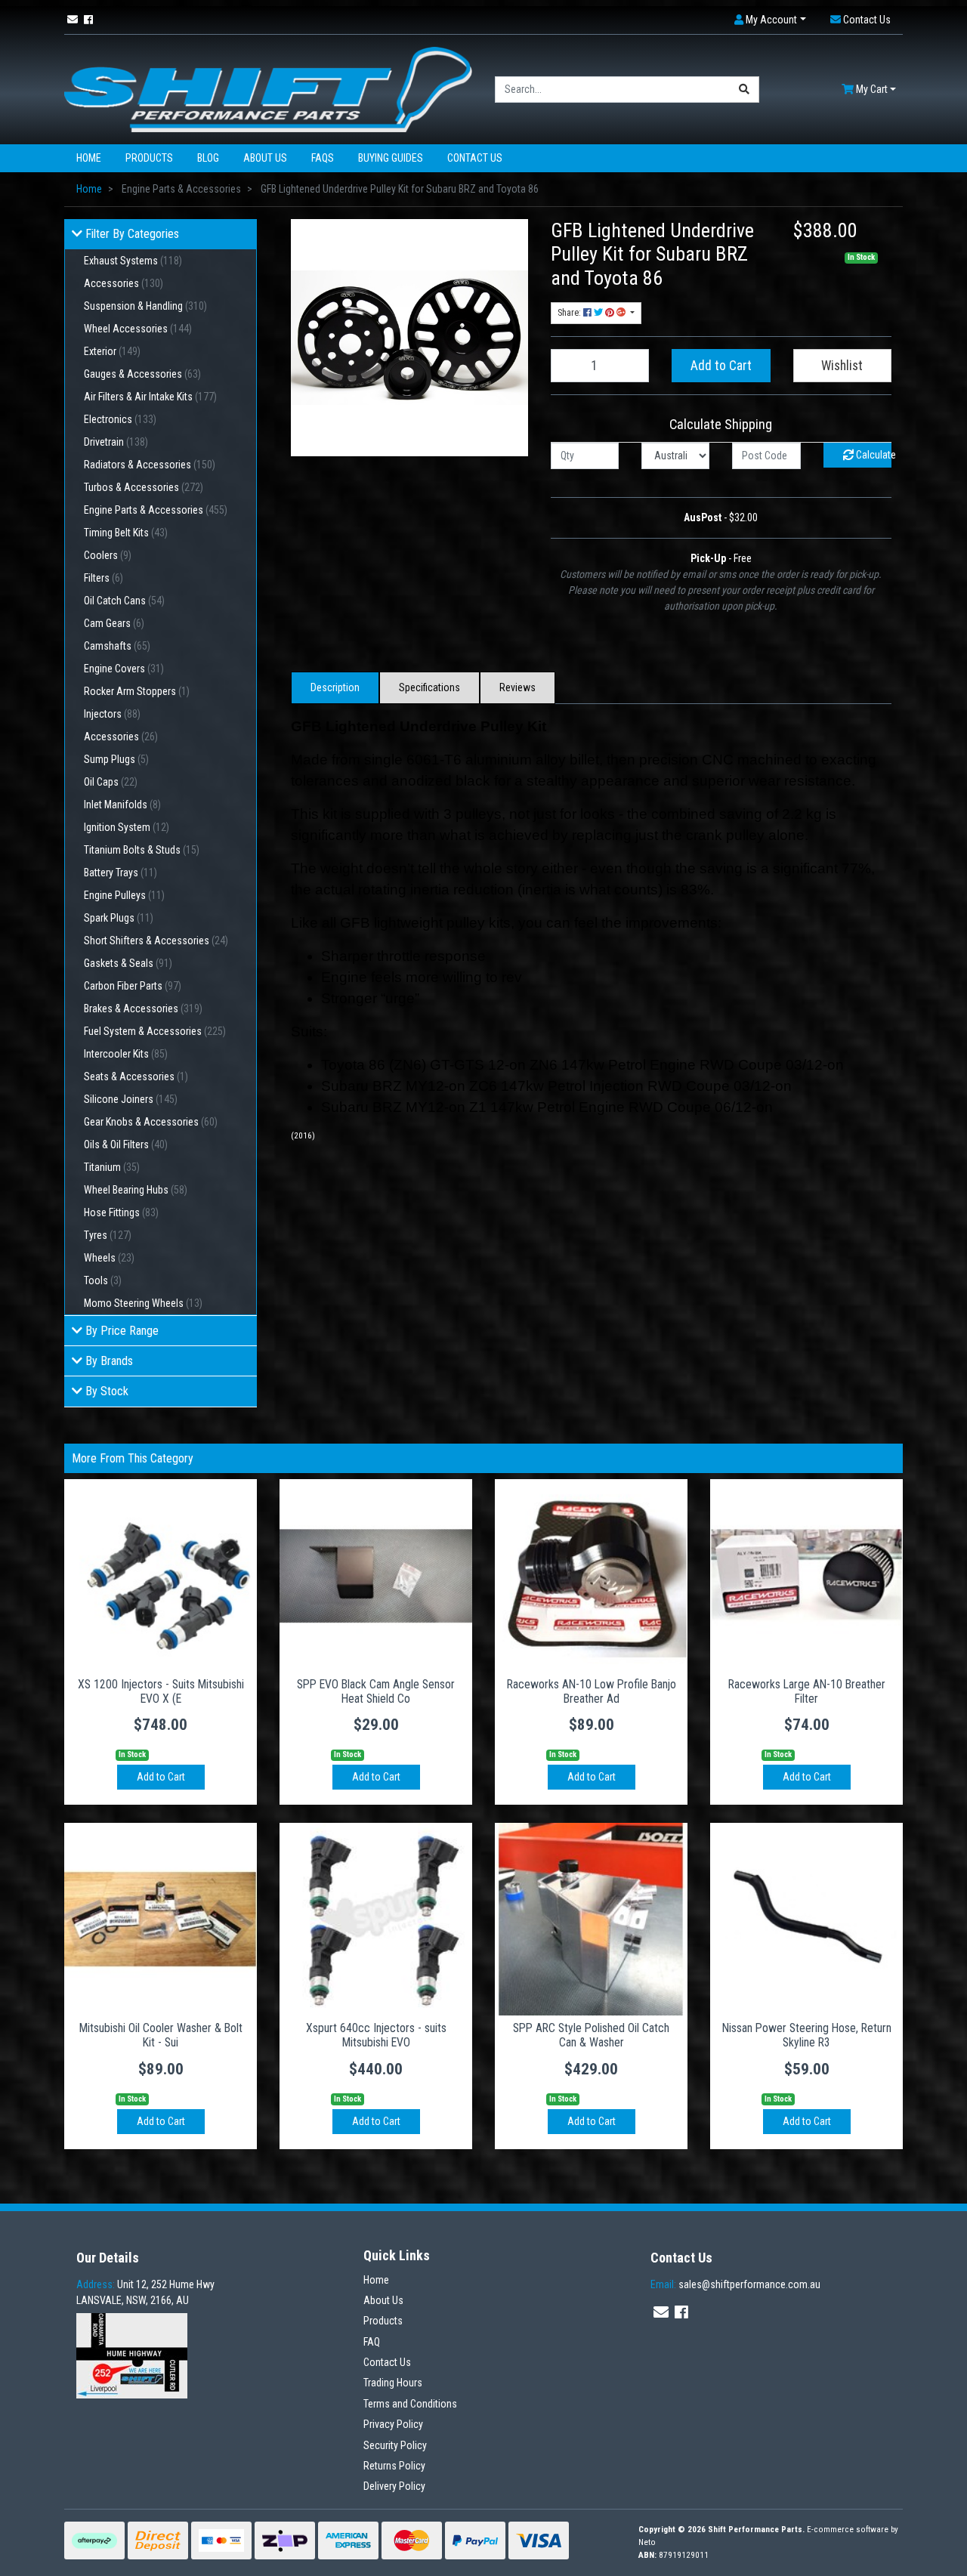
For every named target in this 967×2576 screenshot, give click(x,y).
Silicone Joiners (131, 1099)
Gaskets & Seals (128, 963)
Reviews (517, 687)
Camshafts (117, 646)
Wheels (109, 1258)
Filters (103, 578)
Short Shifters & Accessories (156, 941)
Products (149, 158)
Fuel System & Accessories (155, 1031)
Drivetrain (116, 442)
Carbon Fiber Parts (133, 986)
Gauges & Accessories (142, 374)
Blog (208, 158)
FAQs (323, 158)
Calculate (873, 455)
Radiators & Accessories (150, 465)
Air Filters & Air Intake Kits (150, 397)
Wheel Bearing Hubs (136, 1190)
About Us (265, 158)
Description (335, 687)
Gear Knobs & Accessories (151, 1122)
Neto (647, 2542)
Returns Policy (394, 2466)
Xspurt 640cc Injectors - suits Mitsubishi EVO (376, 2035)
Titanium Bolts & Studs (142, 850)
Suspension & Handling (145, 306)
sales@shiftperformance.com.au (735, 2284)
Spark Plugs (119, 918)
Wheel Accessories (138, 329)
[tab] (335, 688)
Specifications (429, 687)
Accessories (124, 283)
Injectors (112, 714)
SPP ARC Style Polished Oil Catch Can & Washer (591, 2035)
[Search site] (745, 90)
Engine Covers (124, 669)
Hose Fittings (121, 1212)
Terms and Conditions (410, 2404)
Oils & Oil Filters (126, 1144)
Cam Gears (114, 623)
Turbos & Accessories (144, 487)
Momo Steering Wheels (143, 1303)
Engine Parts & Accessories (156, 510)
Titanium (112, 1167)
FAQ (372, 2342)
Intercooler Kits (126, 1054)
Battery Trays (120, 873)
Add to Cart (721, 366)
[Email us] (73, 20)
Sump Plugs (116, 759)
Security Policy (395, 2445)
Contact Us (475, 158)
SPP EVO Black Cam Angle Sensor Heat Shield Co (376, 1691)
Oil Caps (111, 782)
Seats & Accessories (136, 1076)
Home (89, 158)
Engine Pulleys (124, 895)
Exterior (112, 351)
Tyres (108, 1235)
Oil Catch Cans (124, 601)
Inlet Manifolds (122, 805)
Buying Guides (391, 158)
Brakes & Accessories (143, 1008)
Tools (103, 1280)
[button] (770, 20)
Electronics (120, 419)
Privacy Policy (393, 2424)
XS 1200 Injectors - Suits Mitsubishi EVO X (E (161, 1691)
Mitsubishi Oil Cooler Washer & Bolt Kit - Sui (161, 2035)
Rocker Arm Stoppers (137, 691)
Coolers (108, 555)
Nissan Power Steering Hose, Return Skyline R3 (807, 2035)
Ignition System (127, 827)
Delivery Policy (394, 2486)
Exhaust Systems (133, 261)
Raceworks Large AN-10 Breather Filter (807, 1691)
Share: (570, 313)
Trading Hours (393, 2383)
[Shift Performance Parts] (268, 88)
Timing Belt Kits (126, 533)
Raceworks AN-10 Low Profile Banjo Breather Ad (592, 1691)
